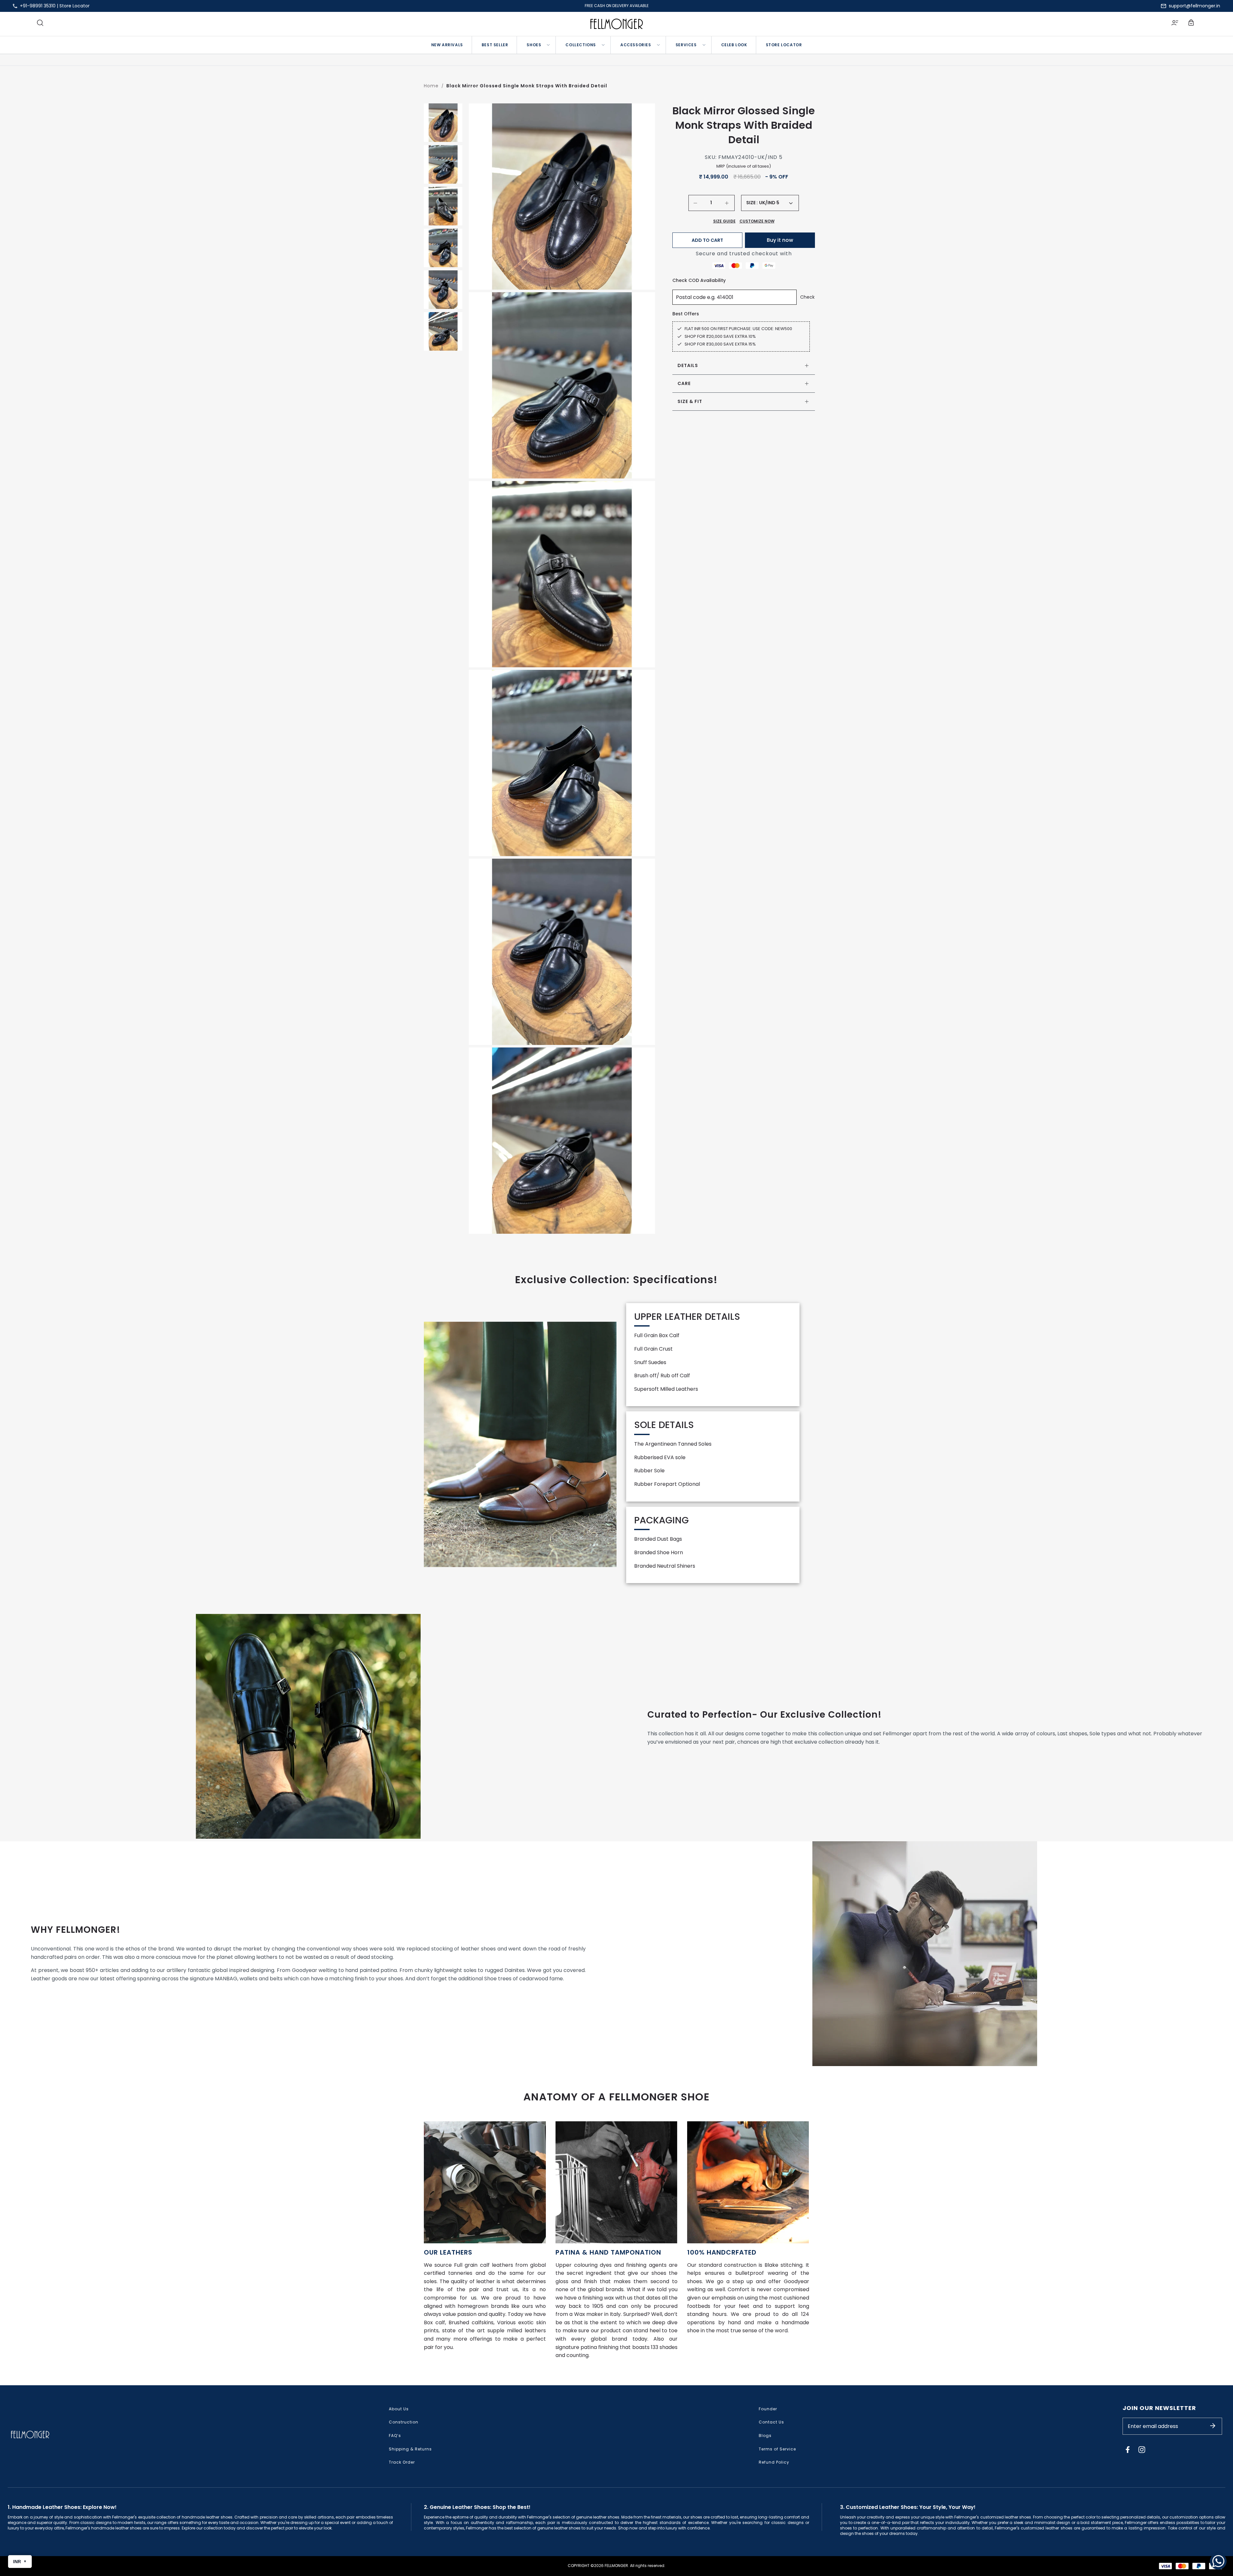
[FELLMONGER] (617, 24)
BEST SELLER (495, 45)
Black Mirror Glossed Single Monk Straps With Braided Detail (527, 86)
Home (431, 86)
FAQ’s (395, 2436)
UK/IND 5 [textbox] (769, 203)
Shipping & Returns (410, 2449)
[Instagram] (1142, 2449)
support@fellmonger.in (1194, 6)
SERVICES (686, 45)
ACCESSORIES (636, 45)
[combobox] (776, 203)
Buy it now (780, 240)
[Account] (1175, 24)
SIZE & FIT (690, 401)
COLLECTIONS (581, 45)
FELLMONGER (616, 2566)
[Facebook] (1128, 2449)
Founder (768, 2409)
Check (807, 297)
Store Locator (74, 6)
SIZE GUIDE (724, 221)
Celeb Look (734, 45)
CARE (684, 383)
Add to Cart (707, 240)
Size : (752, 203)
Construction (404, 2422)
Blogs (765, 2436)
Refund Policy (774, 2462)
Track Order (402, 2462)
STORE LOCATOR (784, 45)
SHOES (534, 45)
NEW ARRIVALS (447, 45)
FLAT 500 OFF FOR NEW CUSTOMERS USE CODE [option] (616, 6)
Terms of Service (777, 2449)
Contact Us (771, 2422)
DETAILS (688, 365)
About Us (399, 2409)
